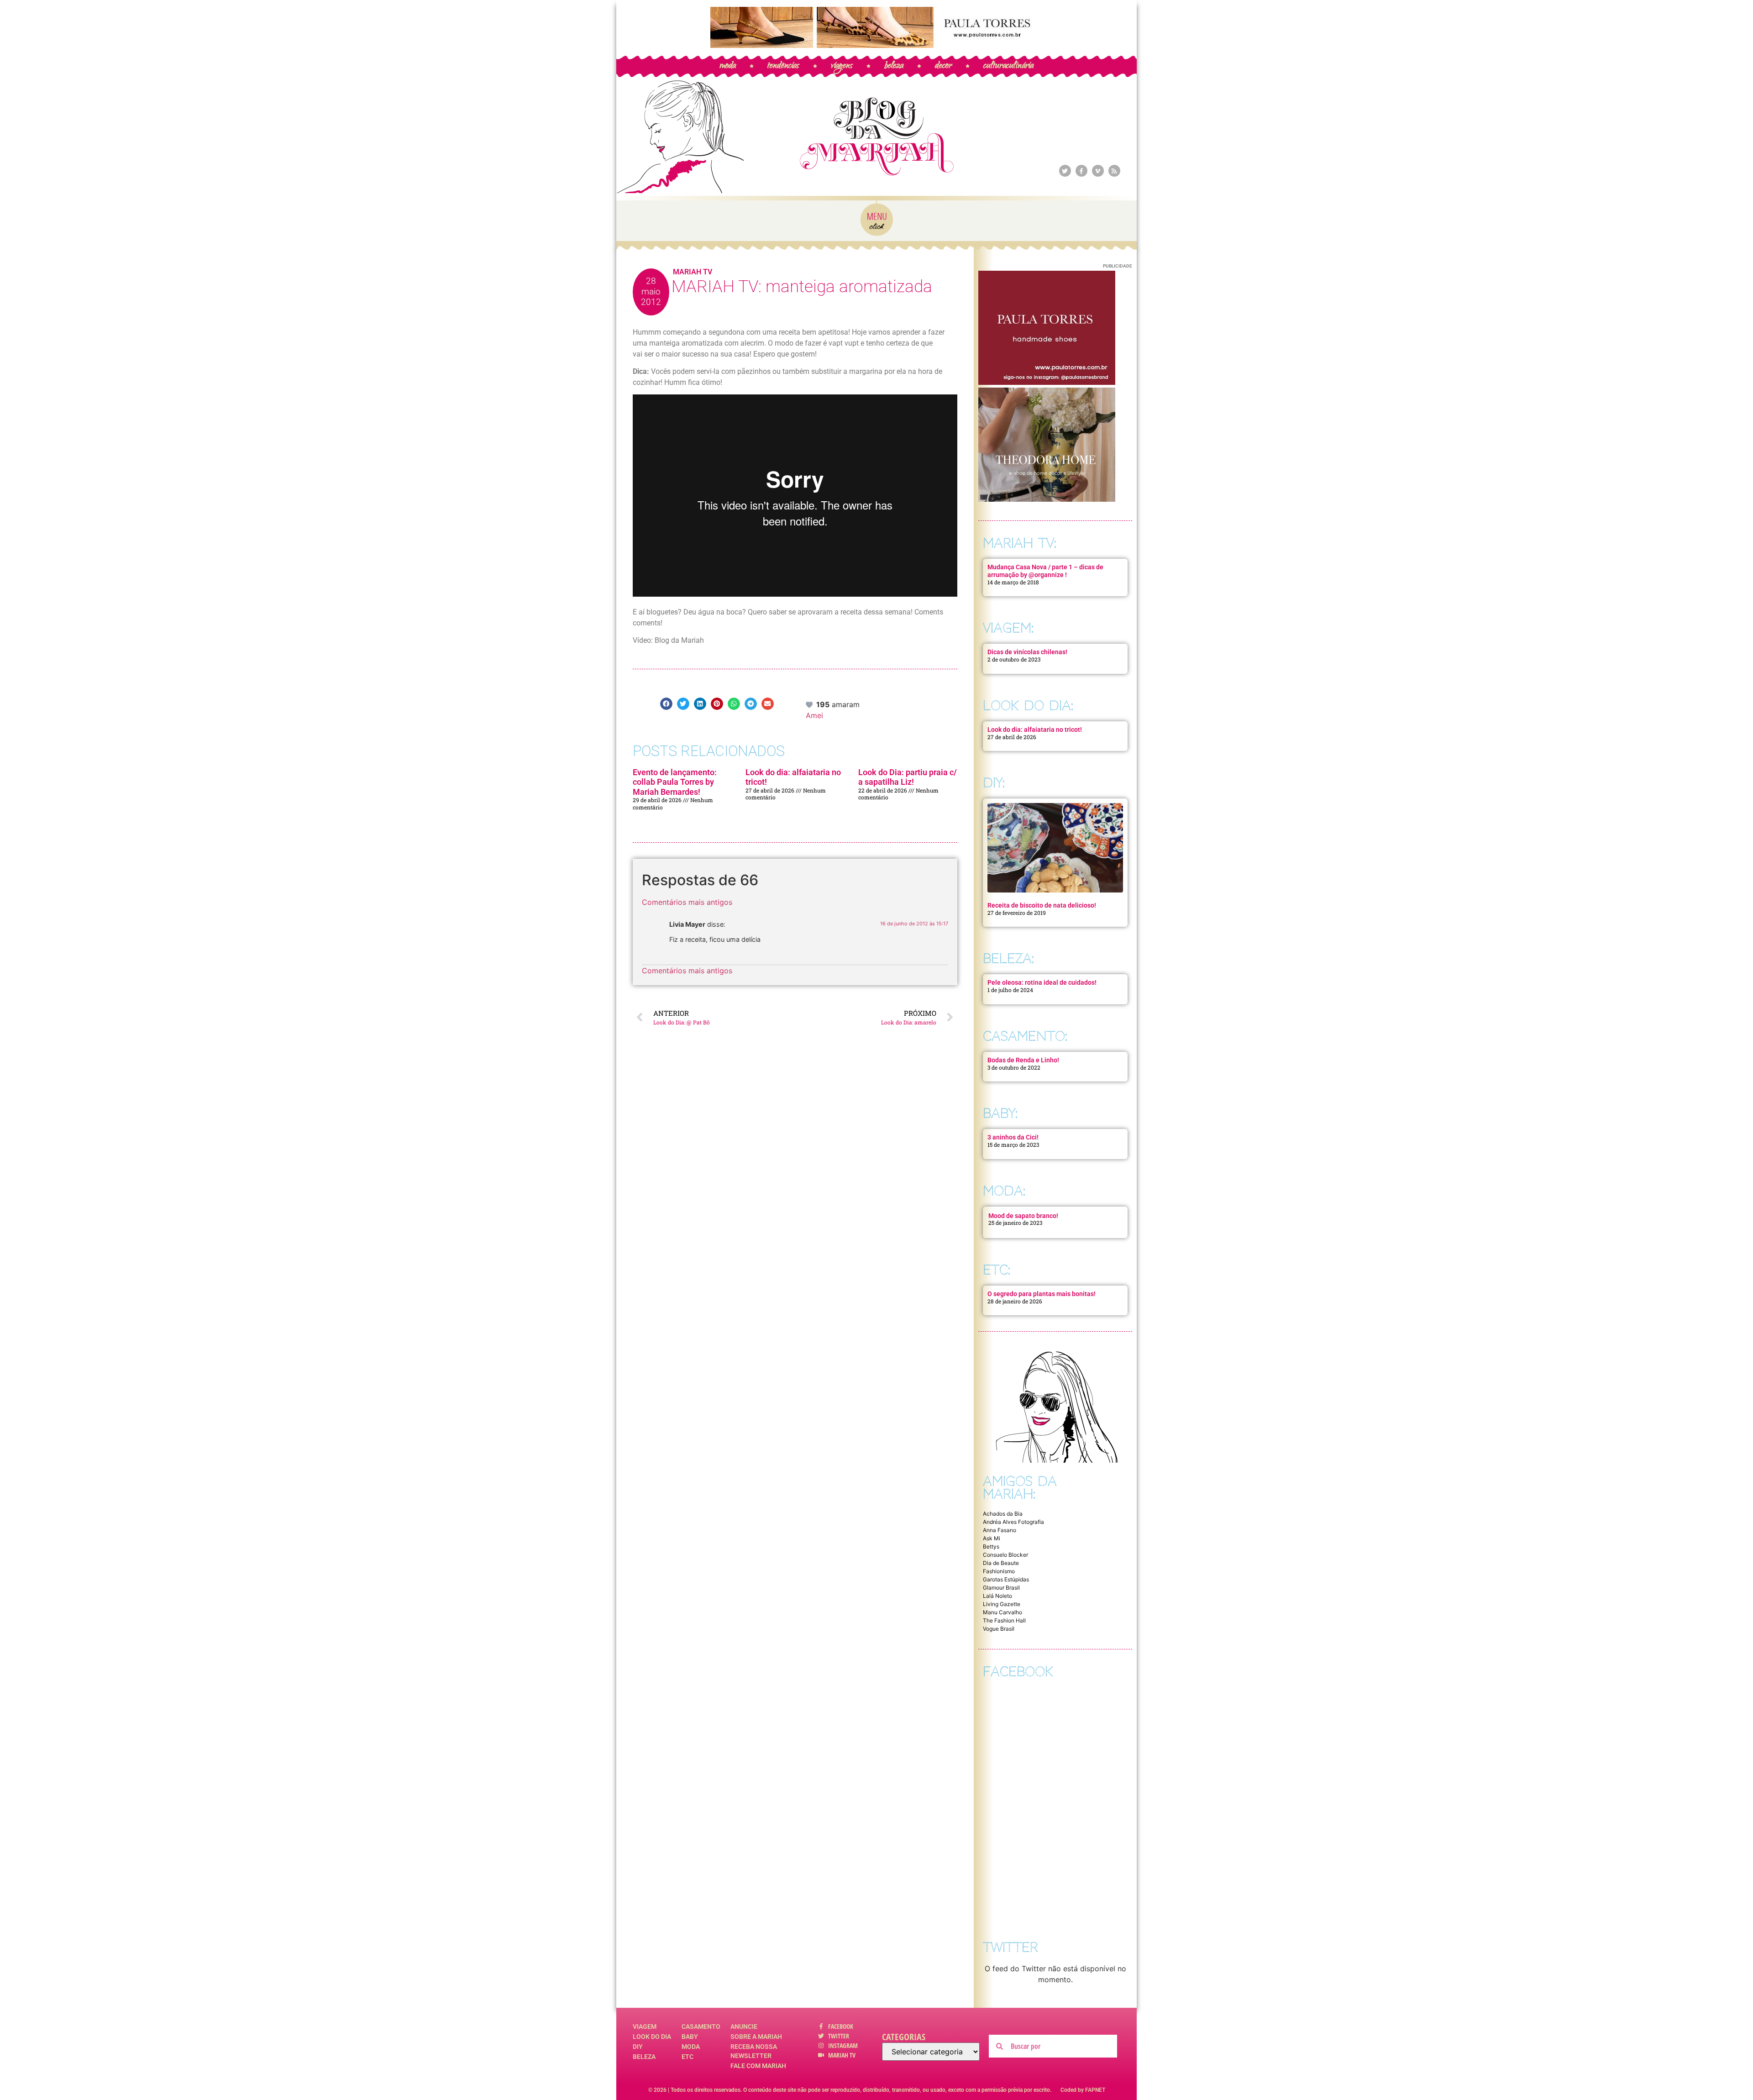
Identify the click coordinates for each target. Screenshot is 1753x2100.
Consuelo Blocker (1005, 1555)
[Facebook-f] (1081, 171)
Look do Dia (652, 2037)
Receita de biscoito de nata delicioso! (1042, 905)
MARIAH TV (693, 272)
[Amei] (810, 704)
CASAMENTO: (1025, 1036)
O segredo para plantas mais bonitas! (1042, 1294)
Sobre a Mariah (756, 2037)
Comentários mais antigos (687, 902)
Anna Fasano (1000, 1530)
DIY (638, 2047)
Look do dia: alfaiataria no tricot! (1035, 730)
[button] (666, 704)
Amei (814, 715)
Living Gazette (1002, 1604)
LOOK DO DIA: (1028, 706)
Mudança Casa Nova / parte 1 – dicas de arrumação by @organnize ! (1045, 571)
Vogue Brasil (999, 1629)
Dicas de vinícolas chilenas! (1027, 652)
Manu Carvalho (1002, 1612)
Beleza (644, 2057)
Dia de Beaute (1001, 1563)
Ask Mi (992, 1538)
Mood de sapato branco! (1023, 1216)
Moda (691, 2047)
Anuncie (744, 2026)
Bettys (991, 1546)
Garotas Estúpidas (1006, 1579)
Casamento (701, 2026)
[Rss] (1114, 171)
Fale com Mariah (758, 2066)
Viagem (645, 2026)
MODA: (1004, 1191)
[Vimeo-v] (1098, 171)
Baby (690, 2037)
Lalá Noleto (997, 1596)
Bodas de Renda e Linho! (1023, 1060)
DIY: (994, 783)
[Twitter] (1065, 171)
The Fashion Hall (1004, 1620)
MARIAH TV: (1020, 543)
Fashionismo (999, 1571)
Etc (688, 2057)
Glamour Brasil (1001, 1588)
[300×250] (1047, 382)
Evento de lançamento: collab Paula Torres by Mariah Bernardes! (675, 782)
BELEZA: (1008, 958)
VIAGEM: (1008, 628)
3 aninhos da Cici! (1013, 1137)
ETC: (997, 1270)
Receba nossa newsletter (754, 2051)
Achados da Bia (1003, 1514)
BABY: (1000, 1113)
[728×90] (876, 45)
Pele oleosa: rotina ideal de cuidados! (1042, 982)
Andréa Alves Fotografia (1013, 1522)
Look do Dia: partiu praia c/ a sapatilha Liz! (908, 777)
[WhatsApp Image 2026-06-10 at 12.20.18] (1047, 499)
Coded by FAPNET (1083, 2090)
